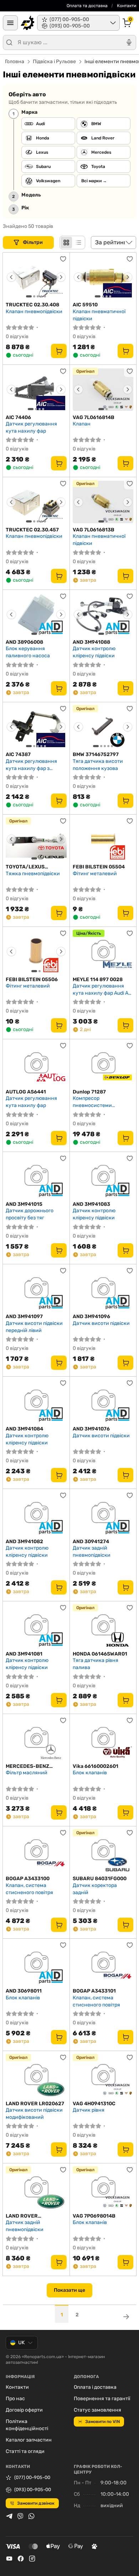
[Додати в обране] (63, 259)
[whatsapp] (31, 2516)
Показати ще (69, 2290)
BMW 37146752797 (96, 754)
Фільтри (33, 242)
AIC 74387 (18, 754)
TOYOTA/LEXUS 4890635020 (25, 867)
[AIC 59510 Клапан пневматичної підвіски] (103, 277)
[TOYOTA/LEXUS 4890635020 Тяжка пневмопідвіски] (36, 839)
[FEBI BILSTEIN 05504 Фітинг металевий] (103, 839)
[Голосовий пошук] (129, 42)
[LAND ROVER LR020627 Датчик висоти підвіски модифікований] (36, 2076)
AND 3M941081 (24, 1654)
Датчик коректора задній (95, 1889)
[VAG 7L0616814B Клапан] (103, 389)
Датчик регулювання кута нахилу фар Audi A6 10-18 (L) (102, 989)
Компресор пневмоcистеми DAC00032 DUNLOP (96, 1102)
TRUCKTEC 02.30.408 (32, 305)
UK (21, 2343)
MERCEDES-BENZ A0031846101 (27, 1766)
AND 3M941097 (24, 1317)
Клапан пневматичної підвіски (99, 315)
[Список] (78, 243)
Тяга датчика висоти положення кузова (98, 765)
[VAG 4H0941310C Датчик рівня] (103, 2076)
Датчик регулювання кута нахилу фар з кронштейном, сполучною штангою (31, 765)
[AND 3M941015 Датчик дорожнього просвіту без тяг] (36, 1177)
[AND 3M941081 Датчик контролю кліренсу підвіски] (36, 1626)
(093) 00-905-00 (33, 2490)
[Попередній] (11, 277)
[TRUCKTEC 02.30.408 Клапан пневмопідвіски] (36, 277)
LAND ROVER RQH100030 (22, 2216)
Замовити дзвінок (36, 2503)
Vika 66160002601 (96, 1766)
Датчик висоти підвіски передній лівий (34, 1327)
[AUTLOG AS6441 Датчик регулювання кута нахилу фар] (36, 1064)
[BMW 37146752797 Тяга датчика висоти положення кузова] (103, 727)
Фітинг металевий (95, 874)
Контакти (127, 6)
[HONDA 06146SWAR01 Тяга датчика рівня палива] (103, 1626)
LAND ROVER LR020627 (35, 2104)
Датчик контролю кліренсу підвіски (94, 652)
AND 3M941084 (24, 1429)
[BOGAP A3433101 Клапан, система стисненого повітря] (103, 1963)
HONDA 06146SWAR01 (100, 1654)
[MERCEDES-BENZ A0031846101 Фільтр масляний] (36, 1739)
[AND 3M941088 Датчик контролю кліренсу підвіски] (103, 614)
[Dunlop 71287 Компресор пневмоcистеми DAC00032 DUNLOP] (103, 1064)
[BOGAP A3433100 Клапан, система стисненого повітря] (36, 1851)
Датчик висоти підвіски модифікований (34, 2114)
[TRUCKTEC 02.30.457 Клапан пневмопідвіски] (36, 502)
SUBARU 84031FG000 (100, 1879)
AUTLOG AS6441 (26, 1092)
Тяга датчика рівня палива (96, 1664)
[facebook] (21, 2559)
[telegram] (9, 2516)
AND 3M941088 (91, 642)
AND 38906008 (24, 642)
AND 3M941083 (91, 1204)
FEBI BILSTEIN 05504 (99, 867)
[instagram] (32, 2559)
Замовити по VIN (102, 2422)
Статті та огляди (25, 2451)
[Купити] (59, 351)
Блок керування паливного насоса (28, 652)
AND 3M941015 (24, 1204)
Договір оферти (24, 2410)
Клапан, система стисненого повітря (29, 1889)
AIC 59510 (85, 305)
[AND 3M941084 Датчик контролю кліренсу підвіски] (36, 1401)
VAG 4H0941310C (94, 2104)
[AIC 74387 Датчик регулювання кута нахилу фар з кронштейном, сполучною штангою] (36, 727)
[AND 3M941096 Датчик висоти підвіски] (103, 1289)
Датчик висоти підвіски (101, 1323)
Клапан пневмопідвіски (34, 312)
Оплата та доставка (87, 6)
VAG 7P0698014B (94, 2216)
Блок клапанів (90, 1773)
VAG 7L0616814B (94, 417)
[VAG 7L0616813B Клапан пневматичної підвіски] (103, 502)
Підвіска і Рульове (54, 62)
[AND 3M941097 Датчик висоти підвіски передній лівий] (36, 1289)
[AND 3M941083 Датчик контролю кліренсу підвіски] (103, 1177)
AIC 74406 (18, 417)
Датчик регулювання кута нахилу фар (31, 427)
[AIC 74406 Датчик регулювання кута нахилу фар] (36, 389)
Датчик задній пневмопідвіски (92, 1552)
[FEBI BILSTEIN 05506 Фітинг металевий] (36, 952)
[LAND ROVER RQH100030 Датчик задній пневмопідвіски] (36, 2188)
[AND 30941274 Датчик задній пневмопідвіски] (103, 1514)
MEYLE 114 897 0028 (98, 980)
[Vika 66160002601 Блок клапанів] (103, 1739)
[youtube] (9, 2559)
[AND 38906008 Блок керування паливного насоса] (36, 614)
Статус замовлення (97, 2410)
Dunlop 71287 (89, 1092)
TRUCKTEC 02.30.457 (32, 530)
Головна (15, 62)
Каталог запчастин (29, 2440)
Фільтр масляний (27, 1773)
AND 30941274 (91, 1542)
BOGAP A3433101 (94, 1991)
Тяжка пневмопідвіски (33, 874)
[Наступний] (61, 277)
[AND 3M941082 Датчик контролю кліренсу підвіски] (36, 1514)
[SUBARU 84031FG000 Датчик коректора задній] (103, 1851)
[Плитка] (66, 243)
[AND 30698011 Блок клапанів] (36, 1963)
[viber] (20, 2516)
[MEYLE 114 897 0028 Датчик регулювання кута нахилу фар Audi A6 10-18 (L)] (103, 952)
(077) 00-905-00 (32, 2477)
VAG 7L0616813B (94, 530)
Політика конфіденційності (27, 2425)
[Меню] (10, 23)
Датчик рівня (89, 2110)
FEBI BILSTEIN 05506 (32, 980)
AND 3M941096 (91, 1317)
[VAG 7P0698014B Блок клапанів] (103, 2188)
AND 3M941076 (91, 1429)
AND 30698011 (24, 1991)
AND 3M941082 (24, 1542)
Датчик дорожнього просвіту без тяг (30, 1214)
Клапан (82, 424)
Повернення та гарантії (102, 2399)
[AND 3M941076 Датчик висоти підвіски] (103, 1401)
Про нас (15, 2399)
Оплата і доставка (95, 2387)
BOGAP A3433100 (28, 1879)
